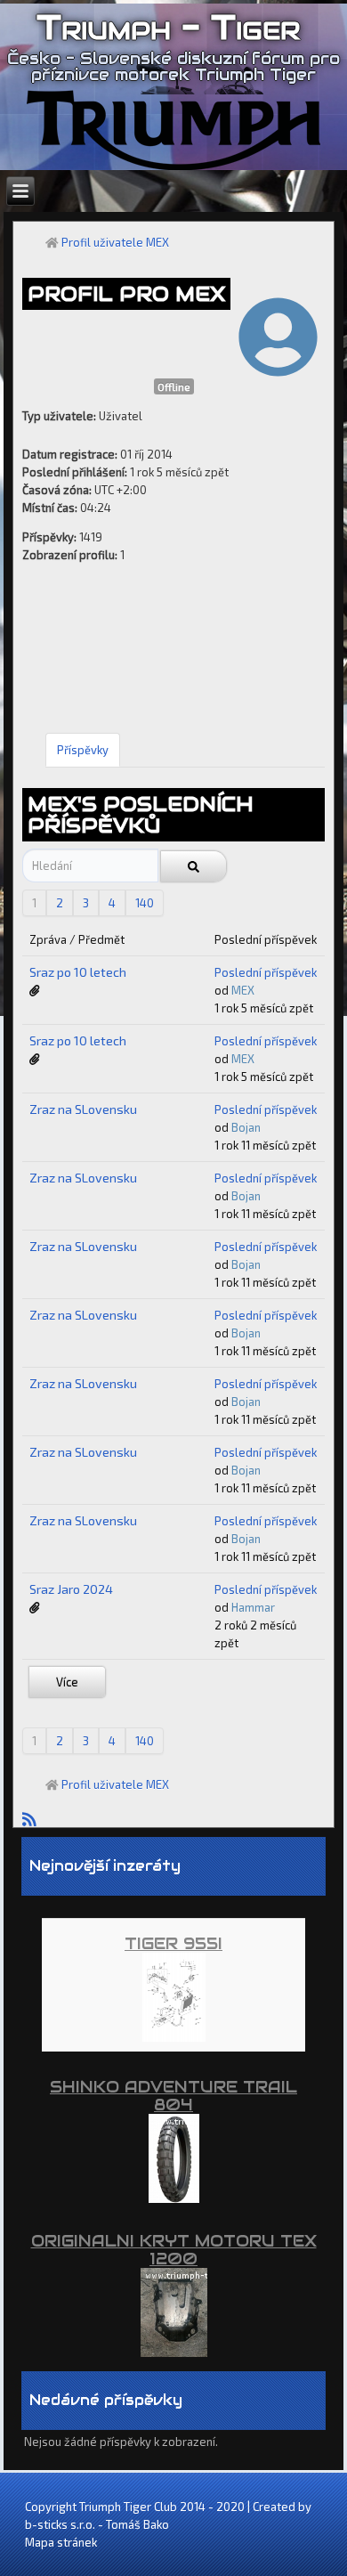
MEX (243, 990)
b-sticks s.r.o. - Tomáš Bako (97, 2524)
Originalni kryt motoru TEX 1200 (174, 2250)
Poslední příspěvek (266, 972)
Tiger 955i (173, 1943)
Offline (174, 386)
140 (145, 903)
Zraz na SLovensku (83, 1109)
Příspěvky (83, 750)
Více (67, 1682)
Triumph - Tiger (168, 27)
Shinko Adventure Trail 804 (173, 2096)
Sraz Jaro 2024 (71, 1589)
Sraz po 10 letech (78, 972)
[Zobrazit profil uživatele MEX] (278, 363)
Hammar (253, 1607)
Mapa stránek (61, 2542)
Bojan (246, 1127)
